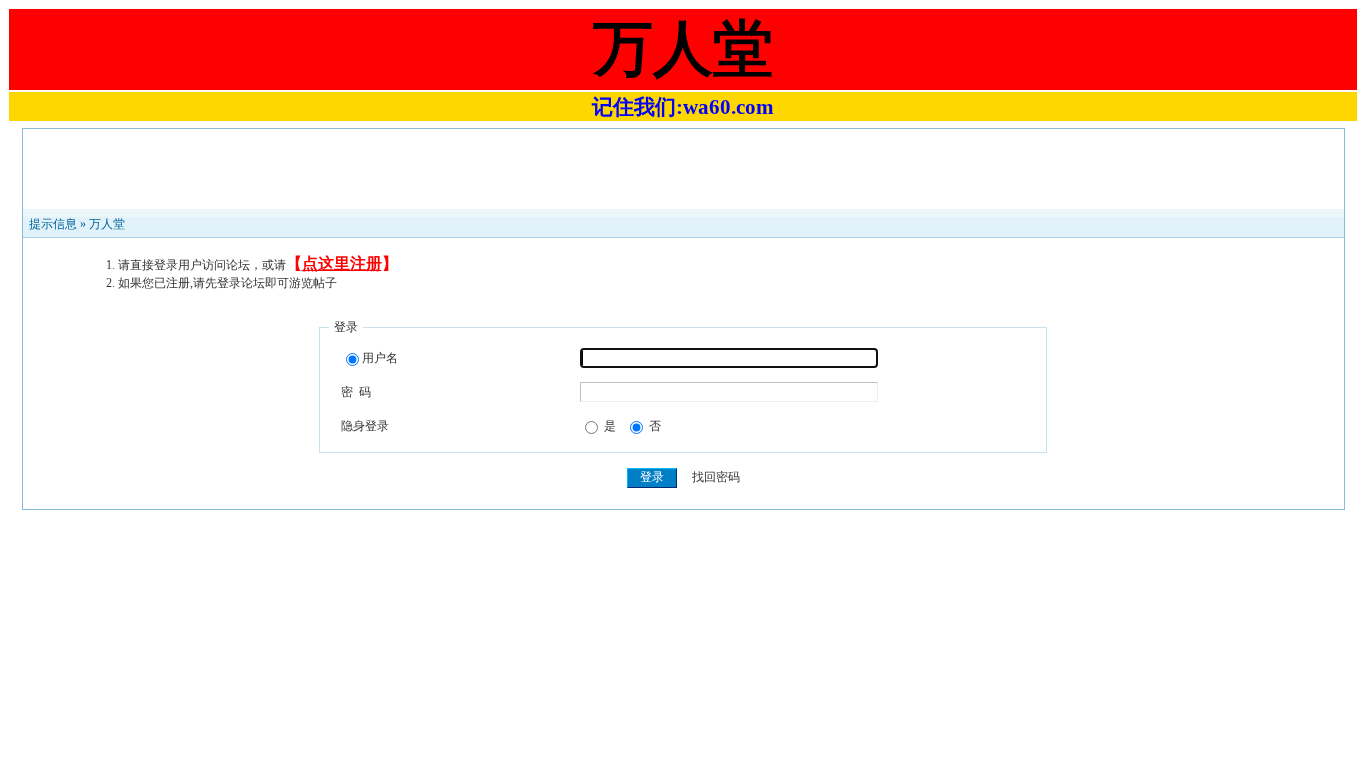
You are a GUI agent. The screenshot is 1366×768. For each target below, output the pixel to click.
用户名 (380, 358)
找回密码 (716, 477)
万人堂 (107, 224)
